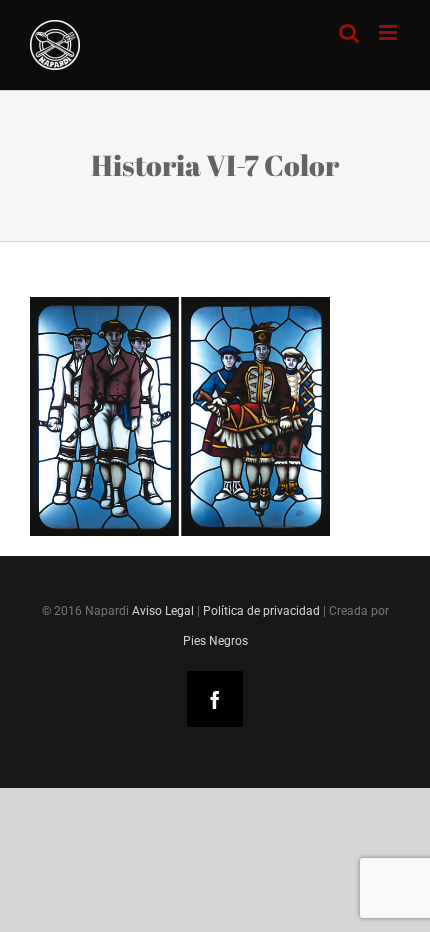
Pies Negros (215, 641)
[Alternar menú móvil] (389, 32)
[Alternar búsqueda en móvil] (349, 32)
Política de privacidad (261, 611)
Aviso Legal (163, 611)
